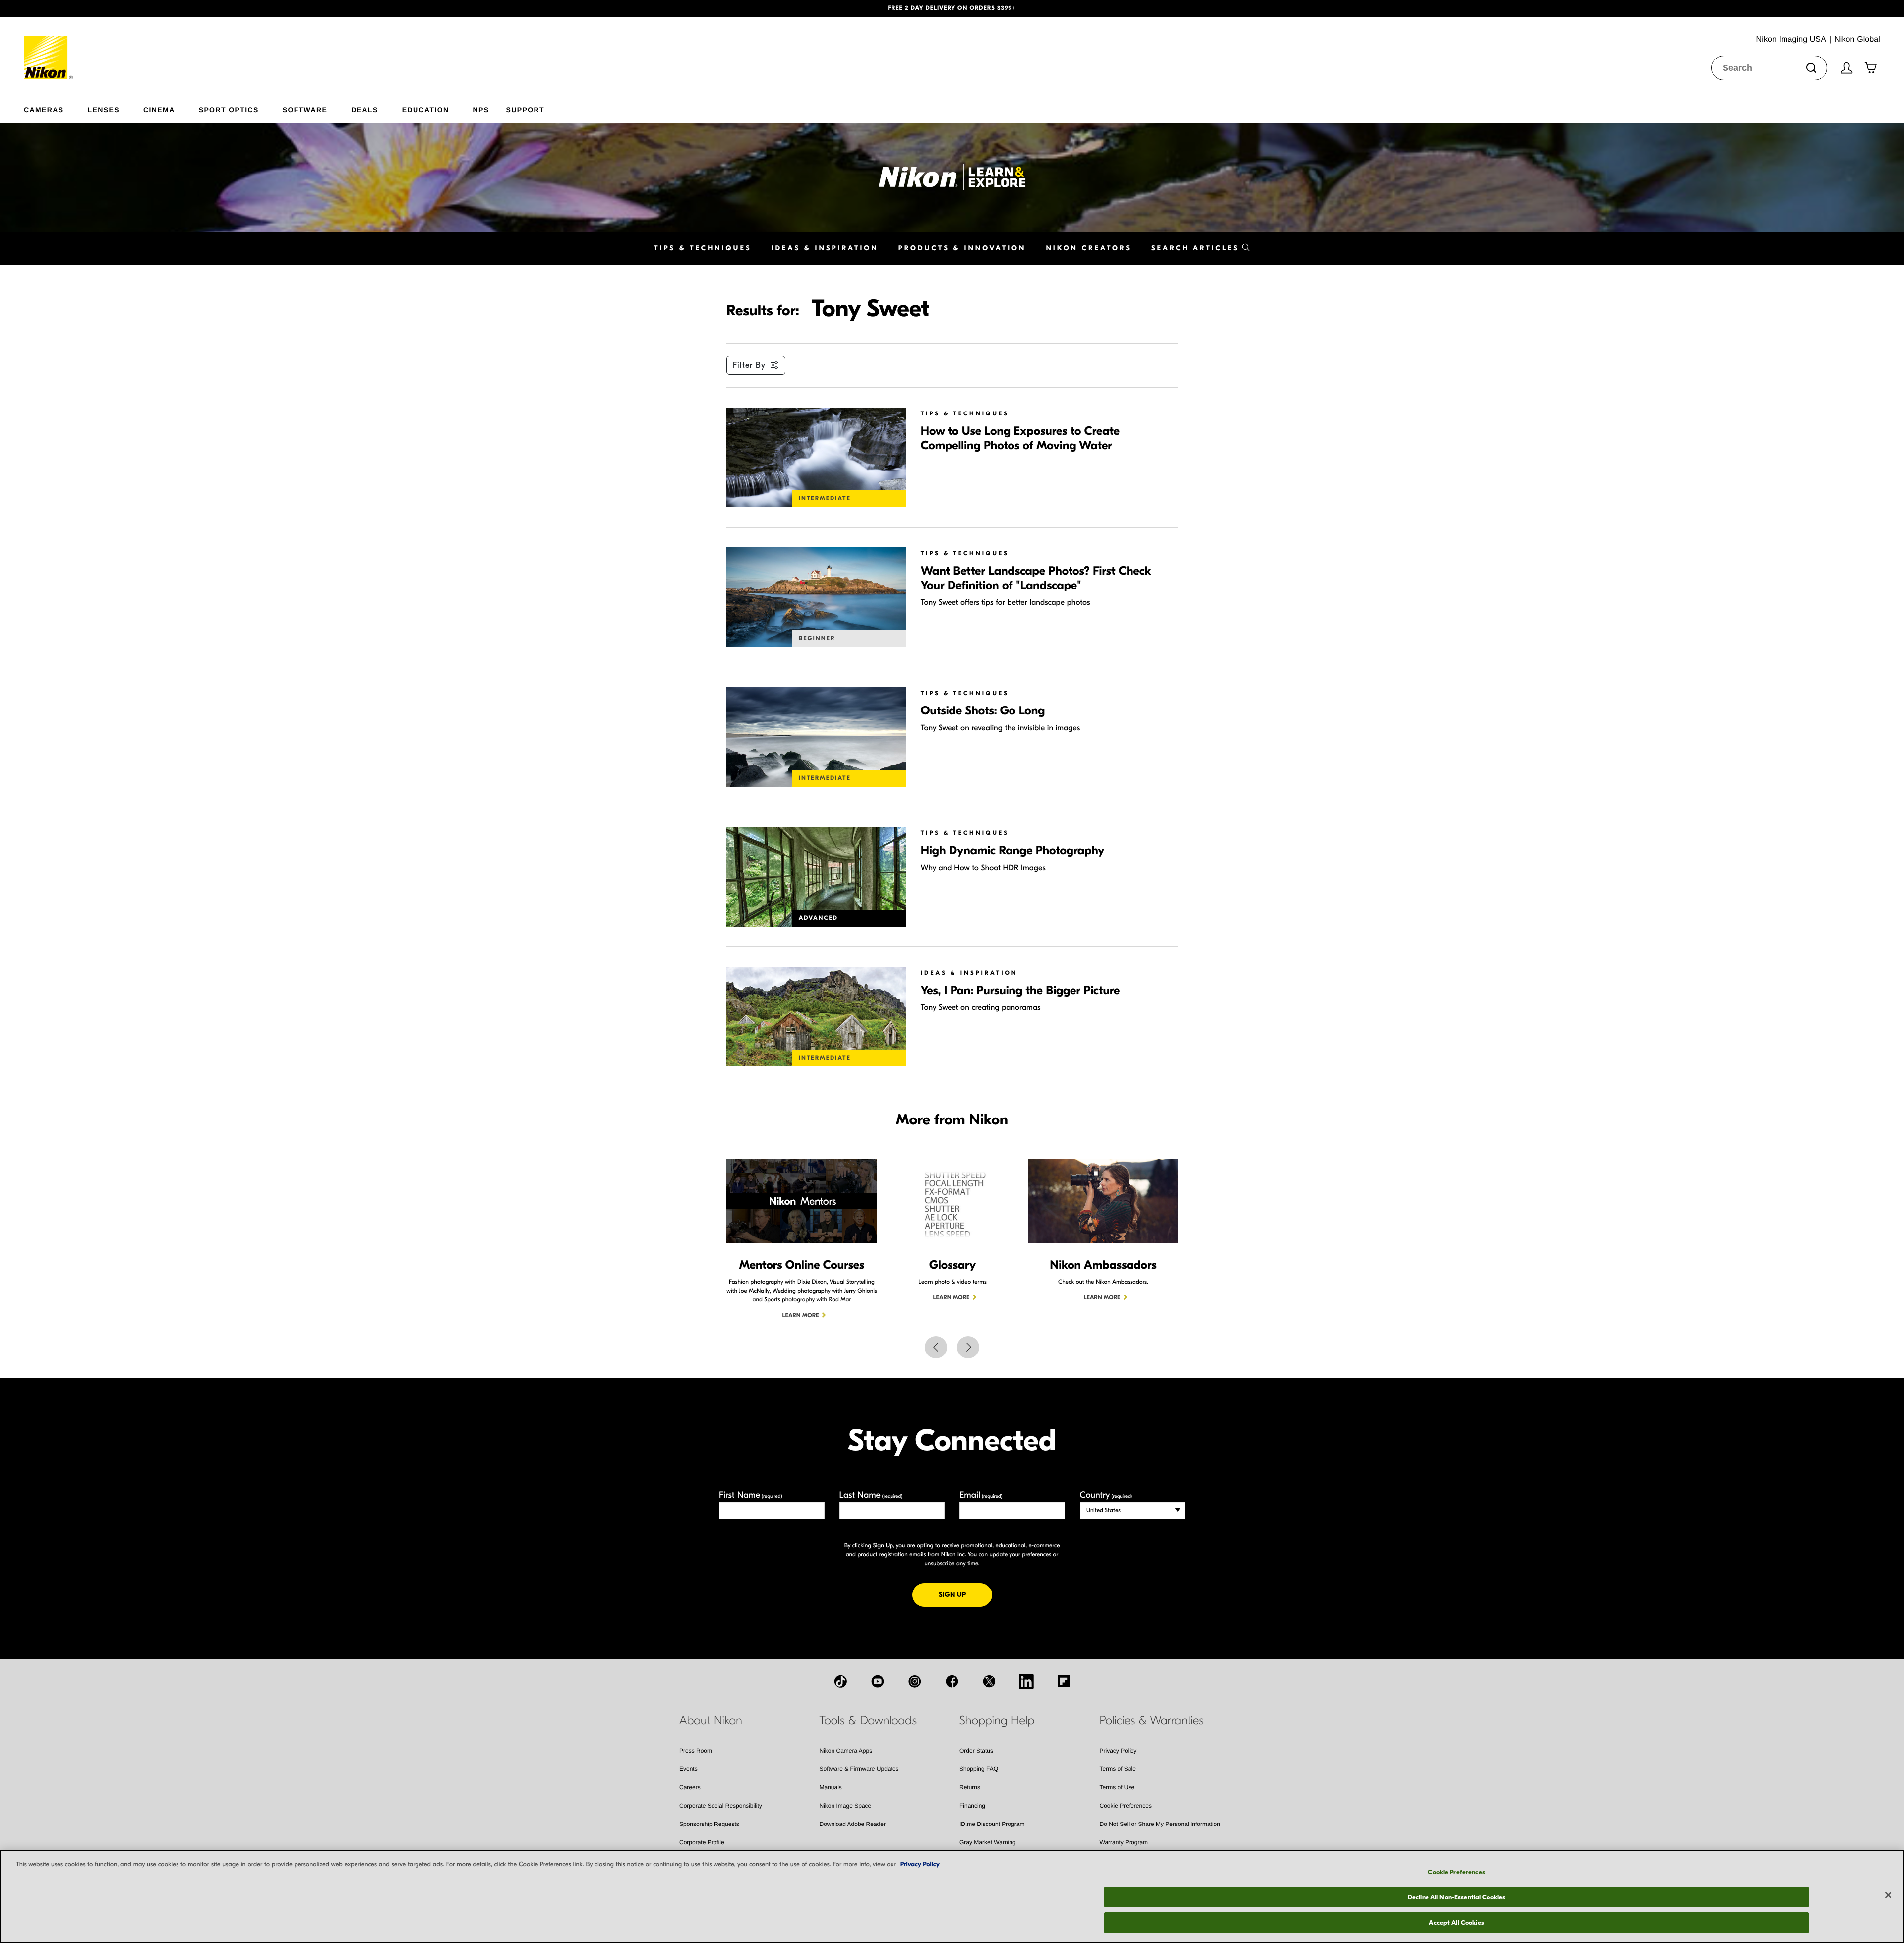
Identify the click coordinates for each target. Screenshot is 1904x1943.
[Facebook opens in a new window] (952, 1681)
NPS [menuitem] (481, 109)
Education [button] (426, 109)
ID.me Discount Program (992, 1824)
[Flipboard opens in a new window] (1064, 1681)
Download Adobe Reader (853, 1824)
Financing (972, 1806)
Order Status (976, 1751)
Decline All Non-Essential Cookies (1457, 1897)
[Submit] (1811, 68)
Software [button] (305, 109)
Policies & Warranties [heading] (1152, 1721)
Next (968, 1347)
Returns (970, 1787)
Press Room (696, 1751)
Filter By (749, 365)
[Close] (1888, 1895)
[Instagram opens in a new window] (915, 1681)
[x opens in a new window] (989, 1681)
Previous (936, 1347)
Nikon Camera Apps (846, 1751)
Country (1106, 1495)
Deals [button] (364, 109)
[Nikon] (49, 48)
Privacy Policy (1118, 1751)
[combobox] (1769, 68)
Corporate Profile (702, 1842)
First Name (751, 1495)
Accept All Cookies (1456, 1922)
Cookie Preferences (1126, 1806)
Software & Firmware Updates (859, 1769)
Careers (690, 1787)
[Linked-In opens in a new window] (1026, 1681)
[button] (143, 8)
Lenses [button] (104, 109)
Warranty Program (1124, 1842)
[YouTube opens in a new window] (878, 1681)
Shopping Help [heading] (997, 1721)
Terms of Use (1117, 1787)
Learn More (801, 1316)
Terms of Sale (1118, 1769)
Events (688, 1769)
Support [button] (525, 109)
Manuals (831, 1787)
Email (981, 1495)
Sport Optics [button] (229, 109)
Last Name (871, 1495)
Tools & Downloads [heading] (868, 1721)
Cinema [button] (159, 109)
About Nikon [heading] (711, 1721)
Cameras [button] (44, 109)
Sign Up (965, 1594)
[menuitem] (56, 108)
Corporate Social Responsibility (721, 1806)
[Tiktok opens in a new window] (840, 1681)
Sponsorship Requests (709, 1824)
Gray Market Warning (988, 1842)
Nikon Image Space (846, 1806)
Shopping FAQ (979, 1769)
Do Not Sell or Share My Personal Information (1160, 1824)
